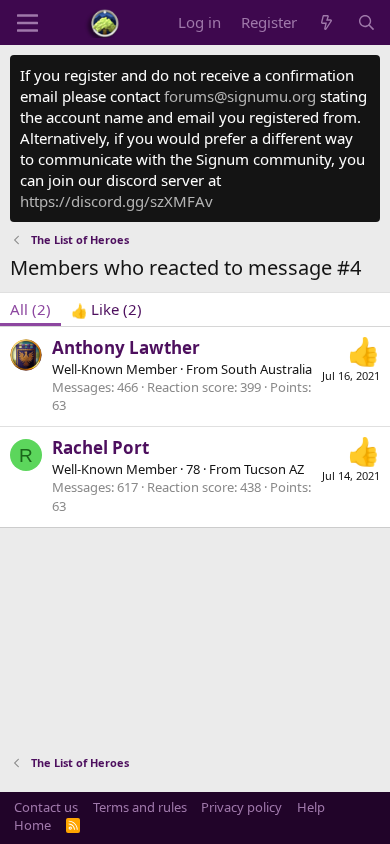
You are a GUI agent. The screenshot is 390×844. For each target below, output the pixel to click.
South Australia (266, 369)
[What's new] (326, 22)
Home (32, 825)
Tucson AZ (274, 469)
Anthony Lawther (126, 347)
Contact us (46, 807)
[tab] (106, 309)
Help (311, 807)
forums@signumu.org (240, 96)
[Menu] (27, 23)
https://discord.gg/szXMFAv (116, 201)
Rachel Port (100, 447)
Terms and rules (140, 807)
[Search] (366, 22)
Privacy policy (241, 807)
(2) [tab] (30, 309)
